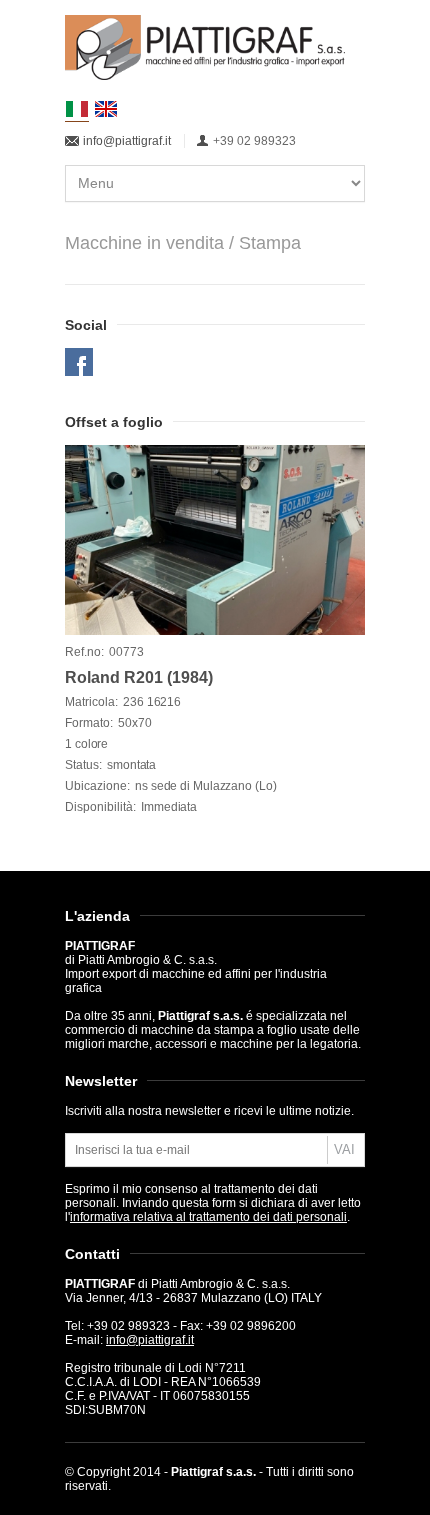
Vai (344, 1149)
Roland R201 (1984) (139, 677)
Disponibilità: (100, 807)
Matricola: (91, 702)
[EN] (106, 109)
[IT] (77, 109)
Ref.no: (84, 652)
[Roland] (215, 540)
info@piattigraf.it (127, 141)
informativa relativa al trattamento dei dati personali (208, 1217)
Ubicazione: (97, 786)
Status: (83, 765)
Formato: (89, 723)
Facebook (79, 362)
